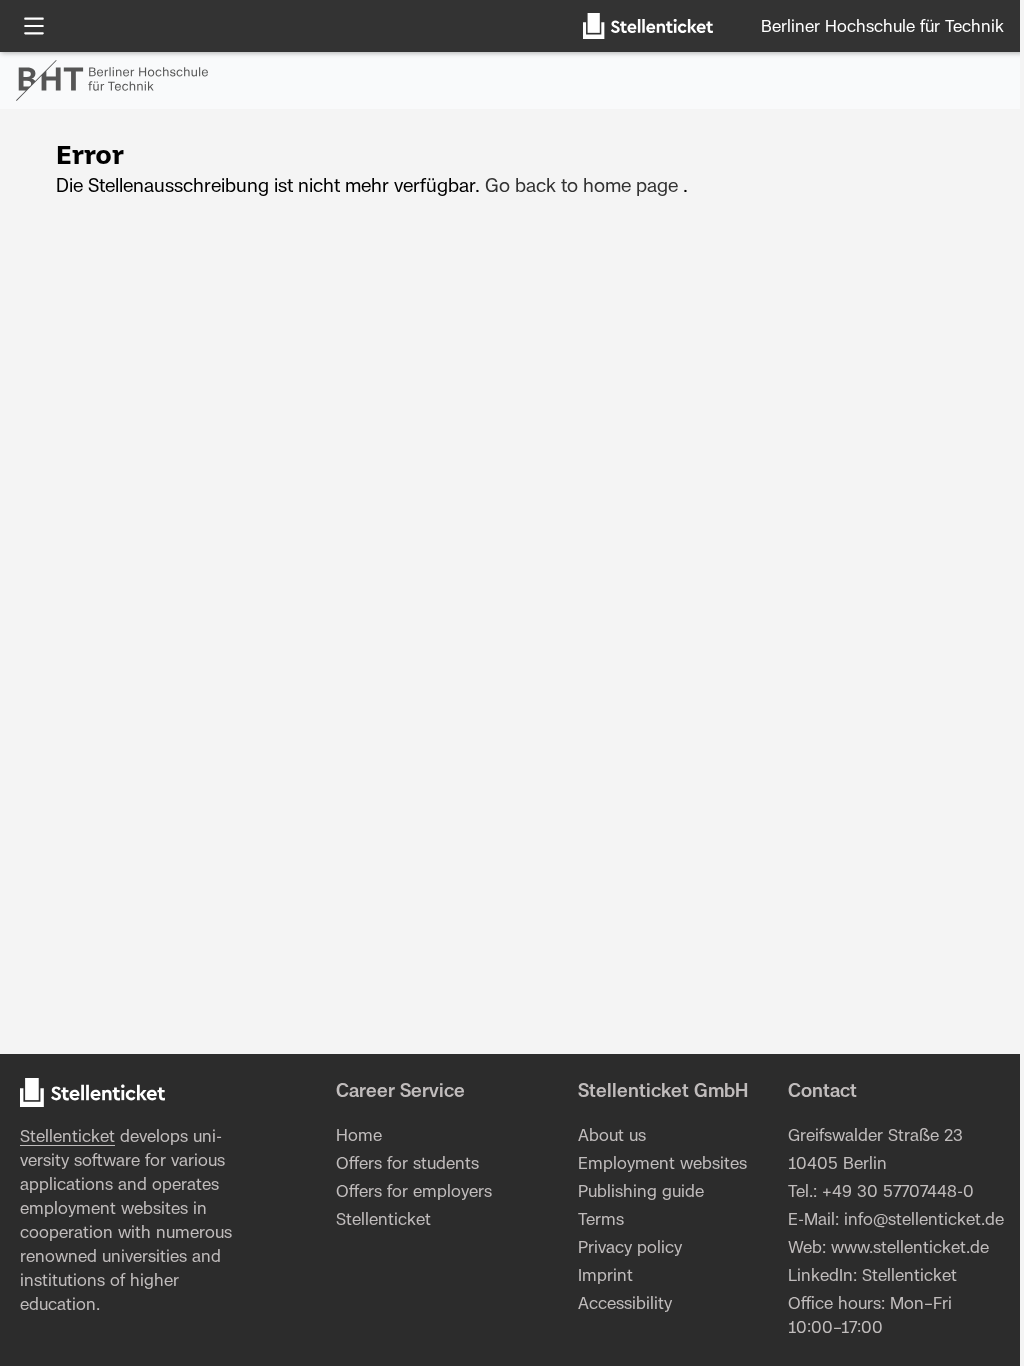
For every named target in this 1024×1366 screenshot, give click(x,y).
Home (359, 1136)
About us (612, 1136)
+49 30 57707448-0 (898, 1192)
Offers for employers (414, 1192)
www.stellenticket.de (910, 1248)
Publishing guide (641, 1192)
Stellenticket (67, 1137)
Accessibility (625, 1304)
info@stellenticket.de (924, 1220)
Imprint (605, 1276)
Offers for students (407, 1164)
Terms (601, 1220)
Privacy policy (630, 1248)
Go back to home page (581, 187)
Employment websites (662, 1164)
